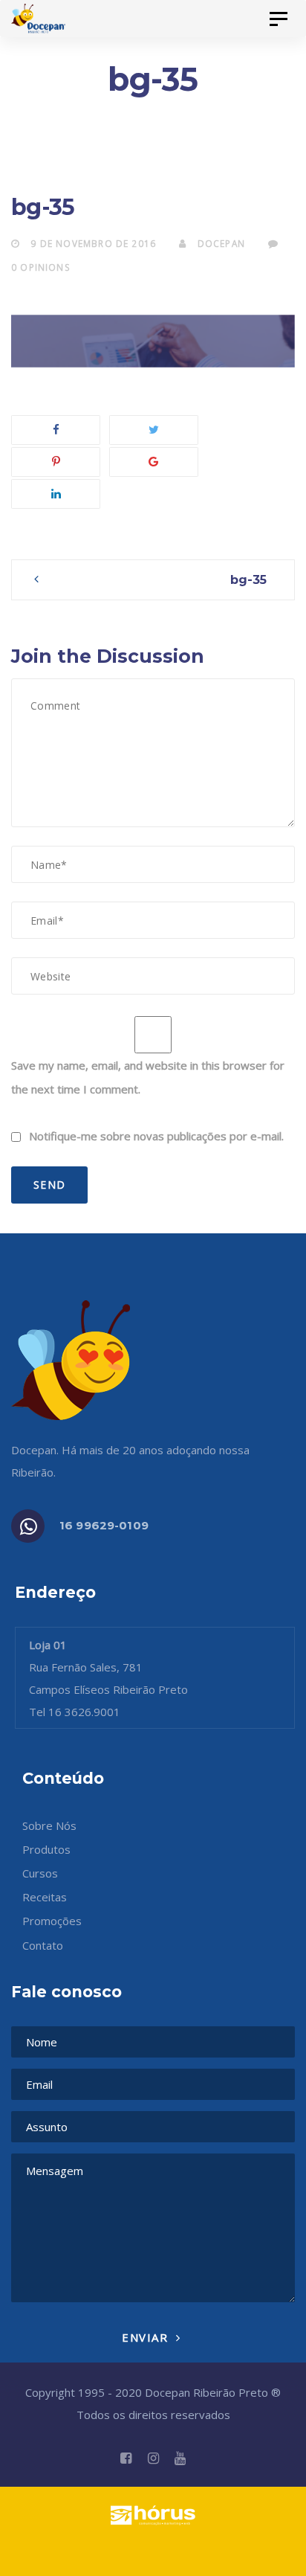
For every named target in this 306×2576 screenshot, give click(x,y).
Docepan (220, 243)
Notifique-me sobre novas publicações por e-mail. (156, 1136)
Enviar (147, 2337)
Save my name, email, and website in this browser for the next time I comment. (148, 1077)
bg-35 (248, 579)
